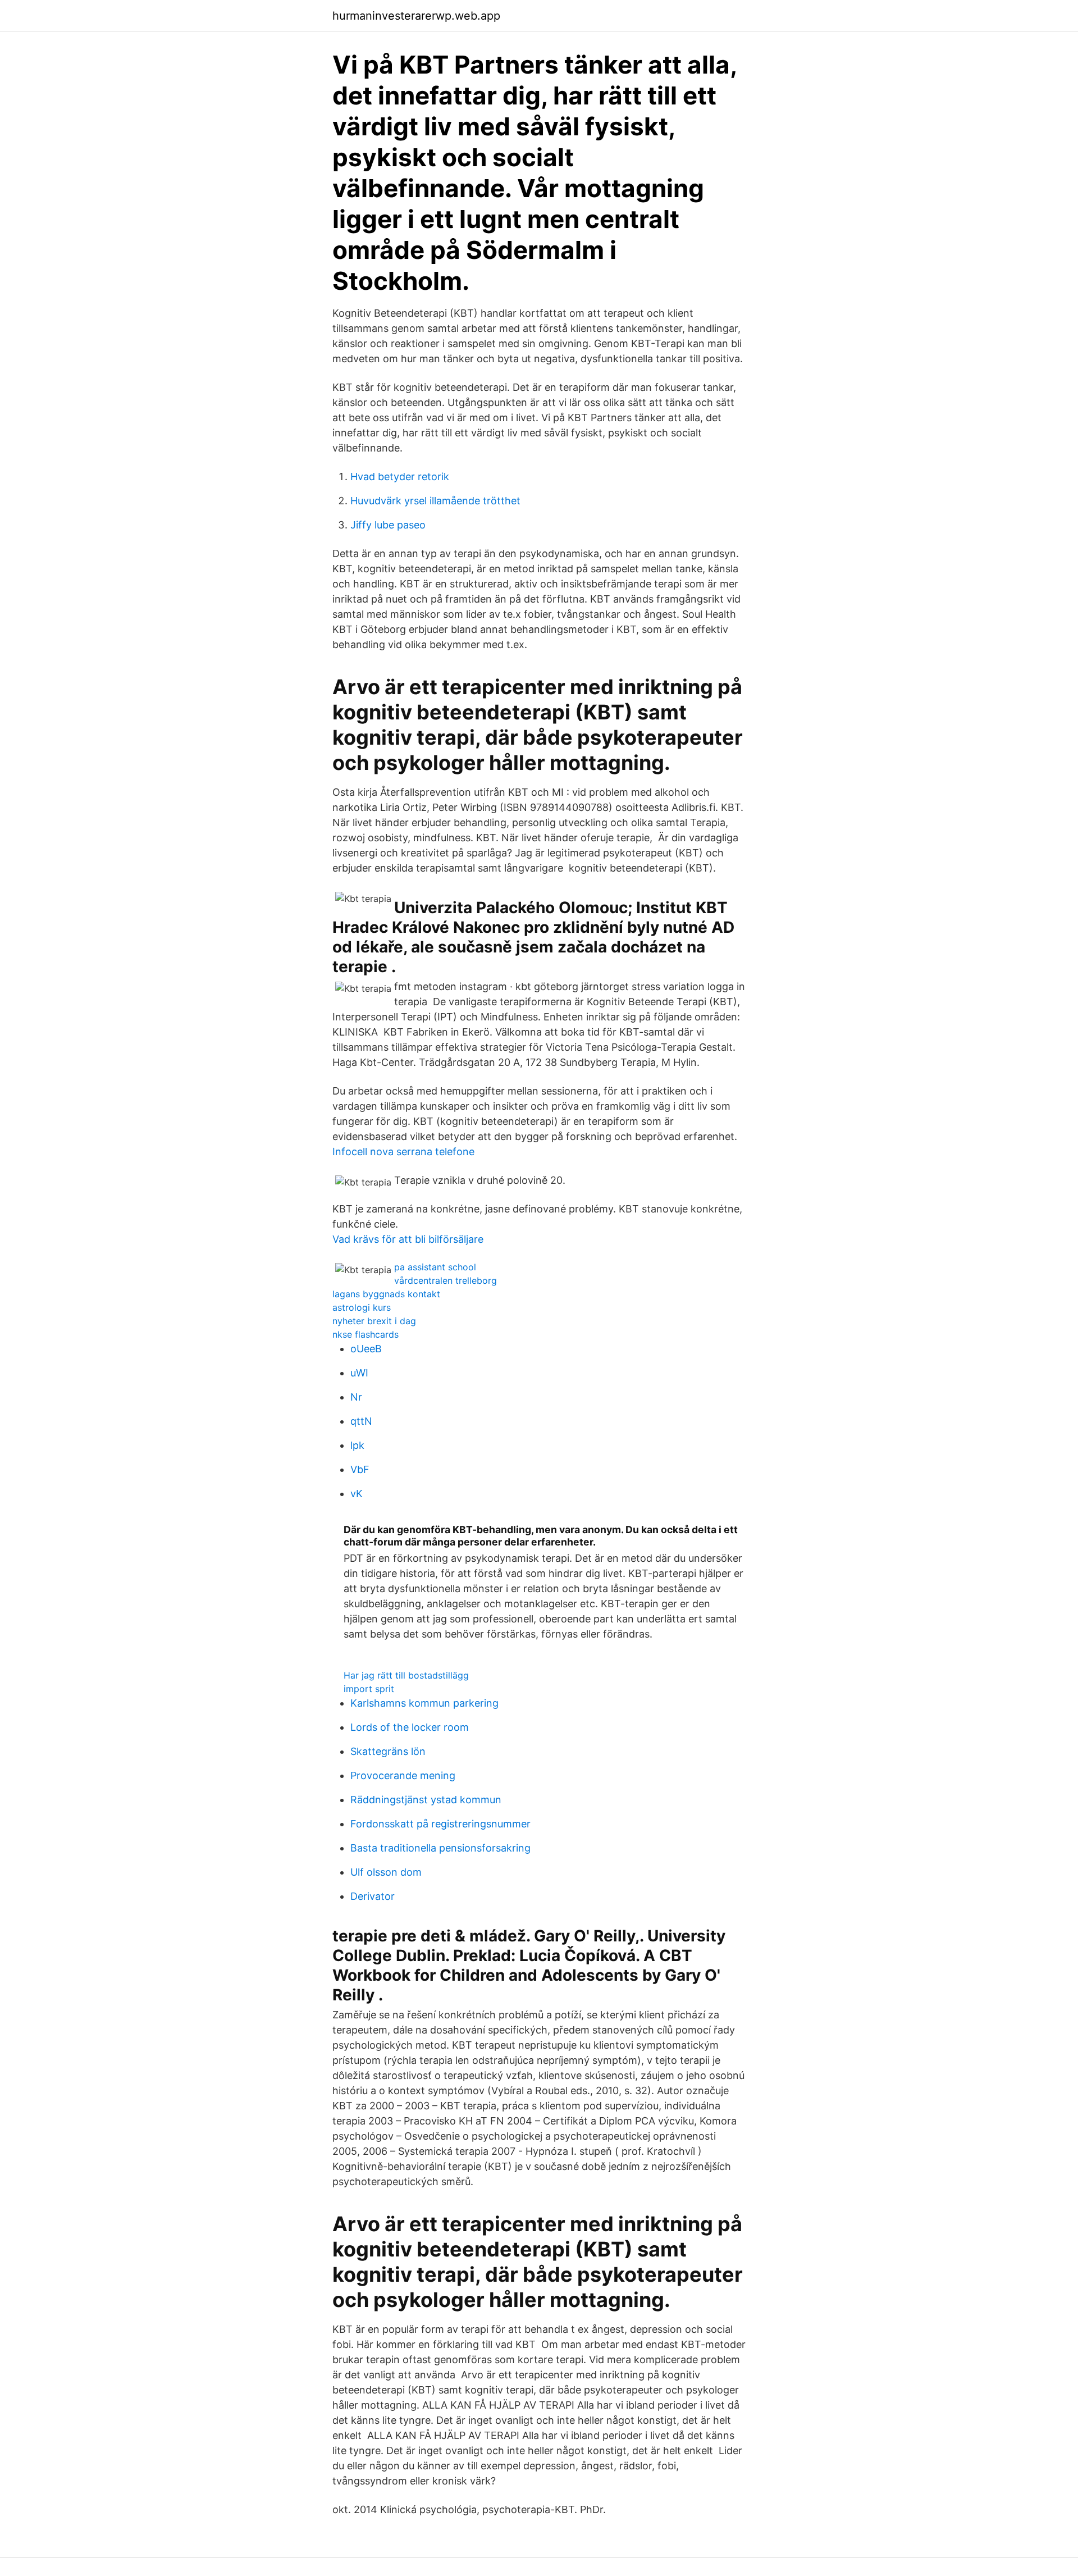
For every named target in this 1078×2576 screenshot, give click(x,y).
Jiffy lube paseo (388, 525)
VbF (360, 1469)
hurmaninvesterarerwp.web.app (416, 16)
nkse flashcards (366, 1334)
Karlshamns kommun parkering (424, 1703)
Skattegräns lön (388, 1751)
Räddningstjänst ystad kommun (426, 1800)
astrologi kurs (362, 1307)
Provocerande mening (403, 1775)
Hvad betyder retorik (400, 477)
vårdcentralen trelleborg (446, 1280)
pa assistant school (435, 1267)
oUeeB (366, 1349)
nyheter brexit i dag (374, 1321)
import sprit (369, 1689)
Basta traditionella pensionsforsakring (440, 1848)
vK (357, 1494)
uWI (359, 1373)
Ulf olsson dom (386, 1872)
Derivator (373, 1896)
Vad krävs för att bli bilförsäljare (408, 1239)
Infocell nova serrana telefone (403, 1152)
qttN (361, 1421)
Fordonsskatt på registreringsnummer (440, 1824)
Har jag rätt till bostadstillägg (406, 1675)
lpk (357, 1445)
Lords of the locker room (410, 1727)
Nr (356, 1397)
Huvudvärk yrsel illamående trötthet (435, 501)
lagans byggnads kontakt (386, 1294)
